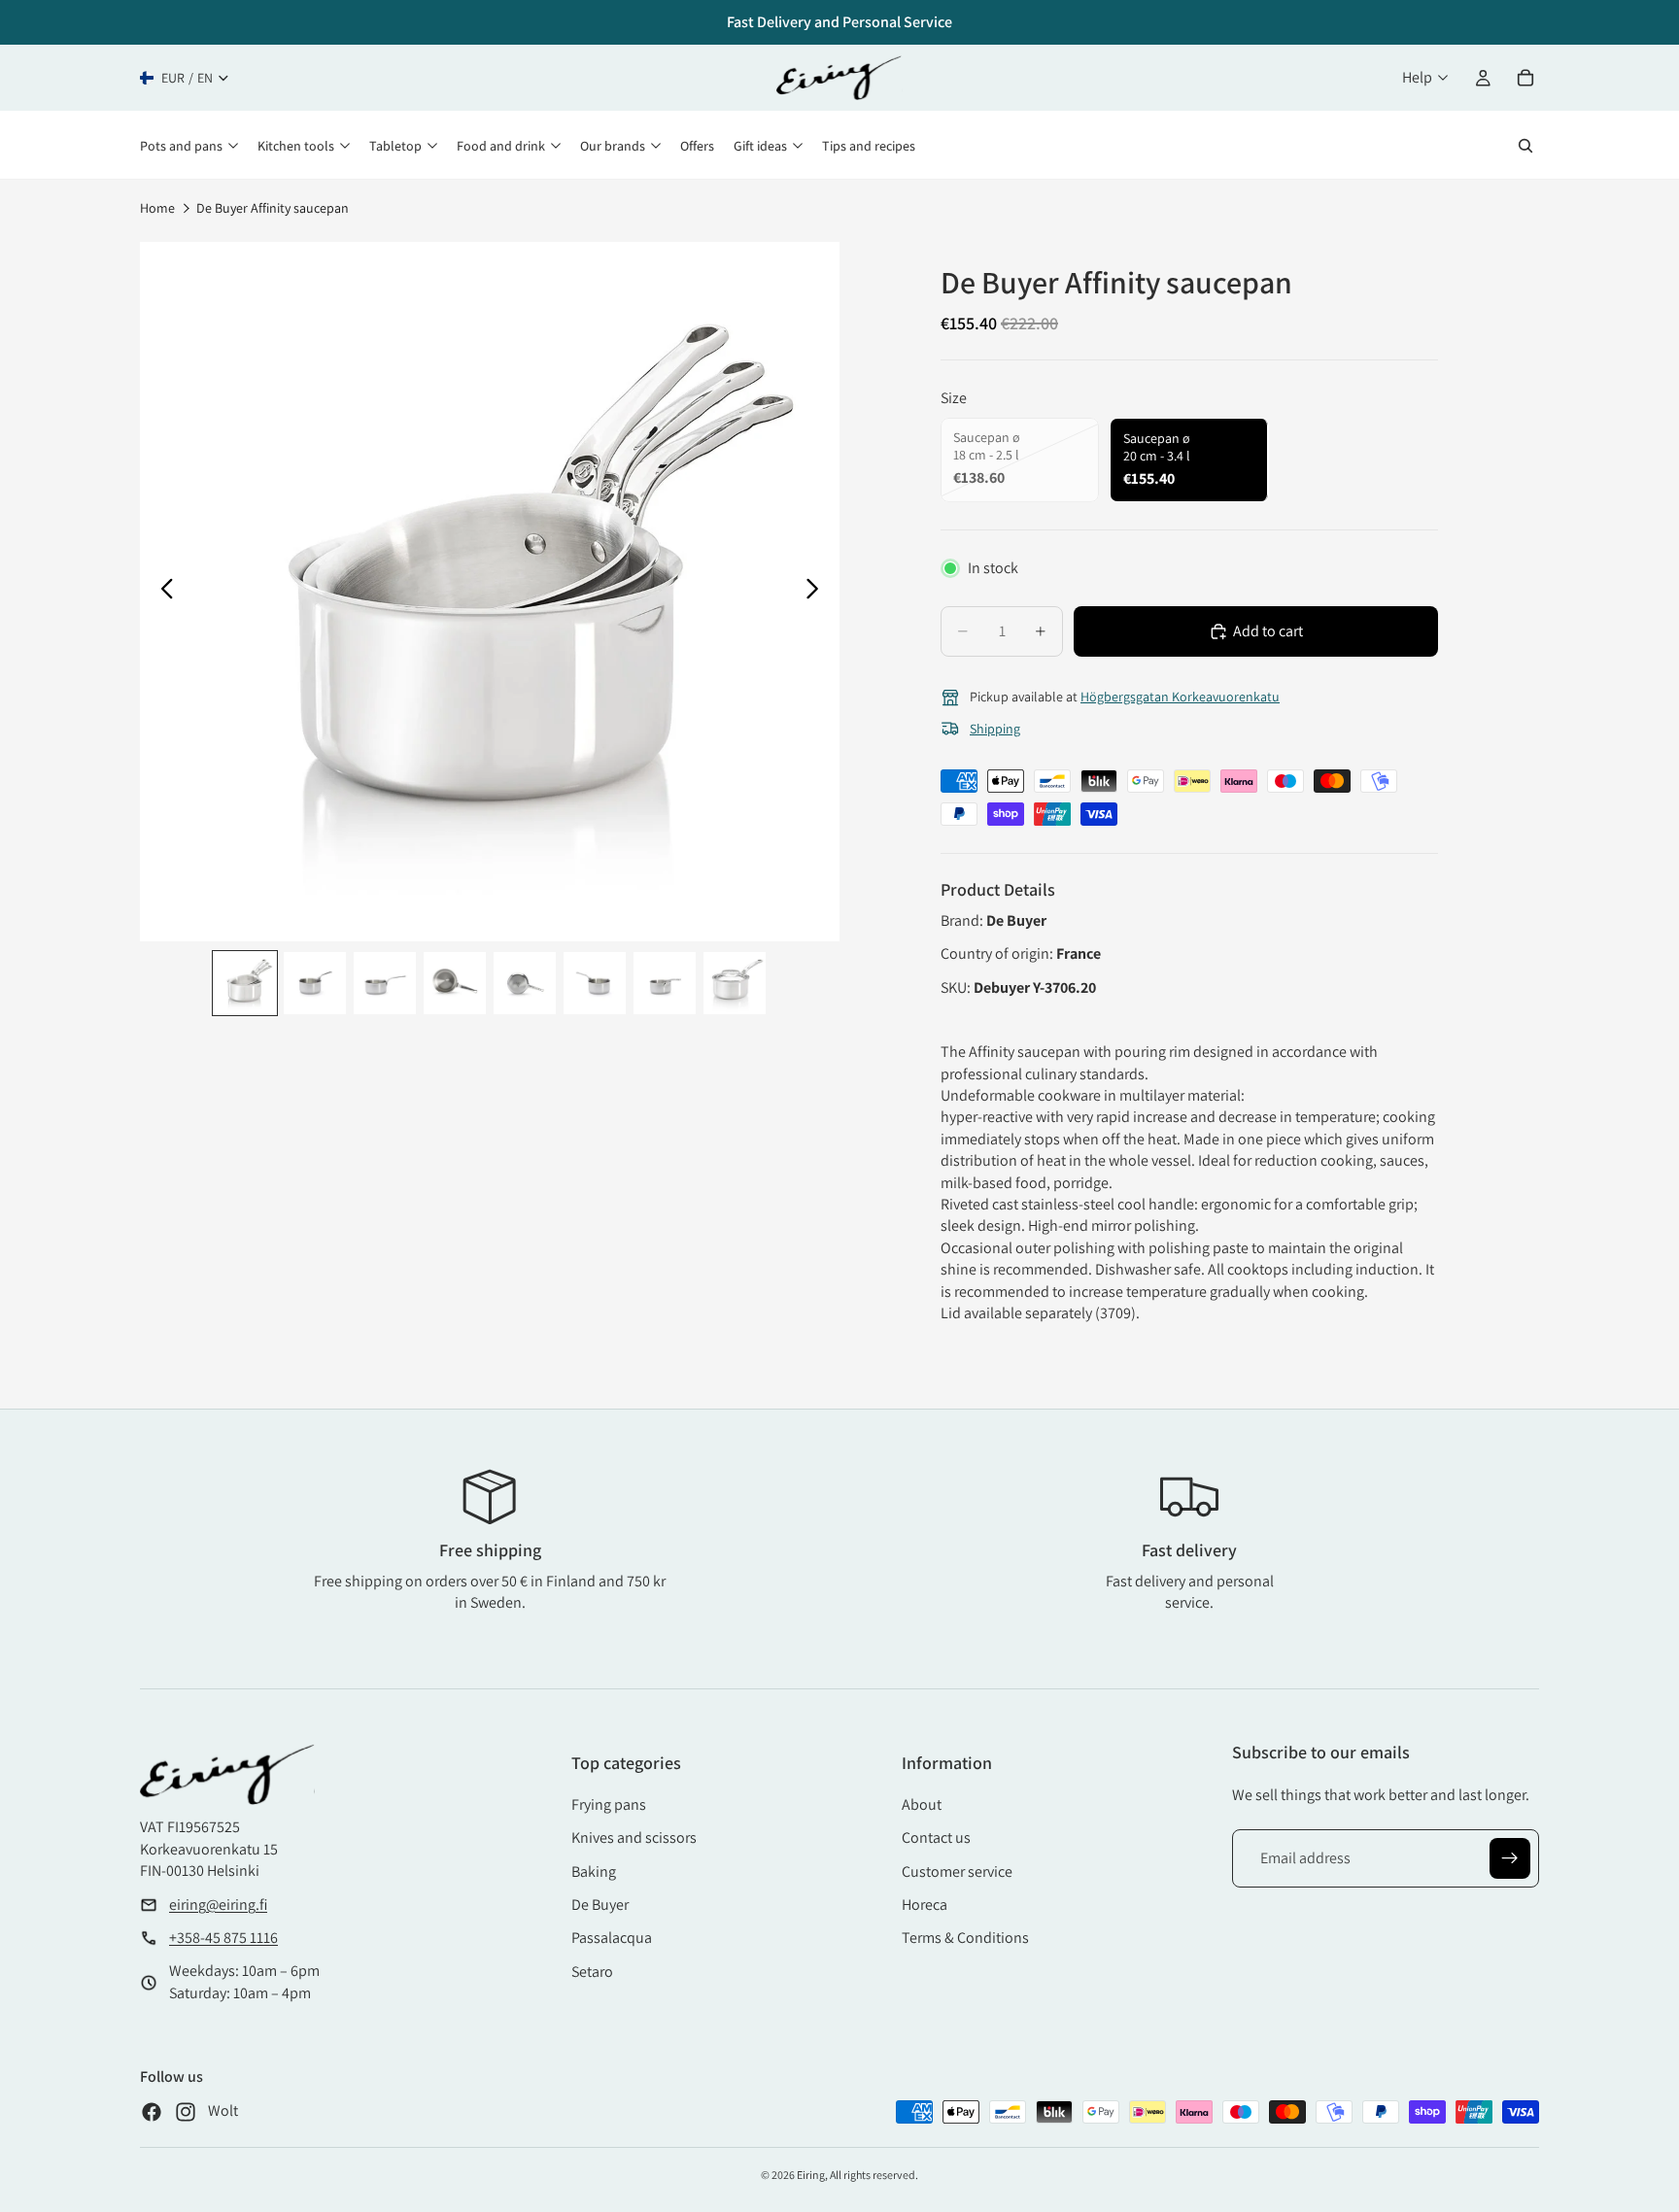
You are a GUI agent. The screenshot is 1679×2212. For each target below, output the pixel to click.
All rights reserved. (874, 2175)
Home (157, 208)
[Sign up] (1510, 1858)
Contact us (936, 1838)
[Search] (1525, 146)
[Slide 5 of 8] (525, 983)
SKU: (957, 987)
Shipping (995, 729)
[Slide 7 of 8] (665, 983)
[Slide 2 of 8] (315, 983)
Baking (594, 1872)
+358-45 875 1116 (223, 1938)
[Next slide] (818, 592)
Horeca (925, 1905)
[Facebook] (152, 2112)
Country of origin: (998, 953)
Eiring (811, 2175)
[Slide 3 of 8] (385, 983)
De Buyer (600, 1905)
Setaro (592, 1972)
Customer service (957, 1872)
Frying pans (609, 1804)
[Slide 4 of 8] (455, 983)
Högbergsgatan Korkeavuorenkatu (1180, 697)
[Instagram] (186, 2112)
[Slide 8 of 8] (735, 983)
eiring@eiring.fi (218, 1905)
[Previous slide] (162, 592)
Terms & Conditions (965, 1938)
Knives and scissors (634, 1838)
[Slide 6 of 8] (595, 983)
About (922, 1804)
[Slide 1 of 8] (245, 983)
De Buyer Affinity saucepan (273, 208)
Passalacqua (612, 1938)
